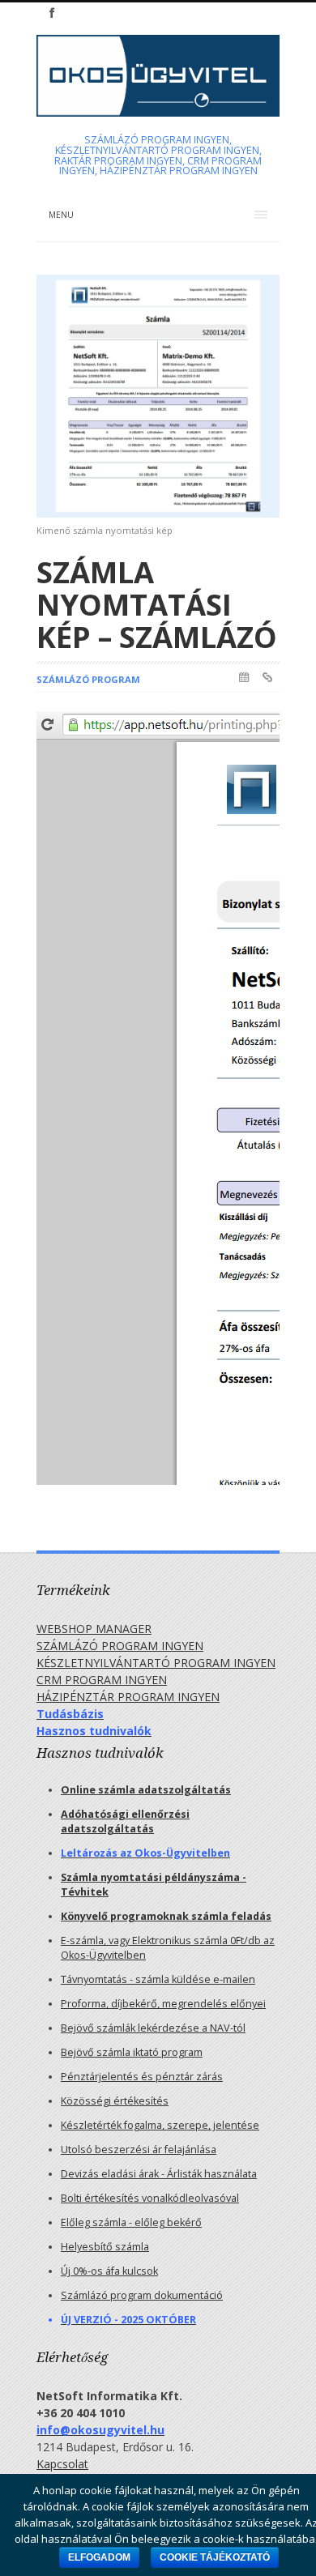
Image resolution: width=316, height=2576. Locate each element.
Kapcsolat (62, 2464)
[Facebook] (52, 13)
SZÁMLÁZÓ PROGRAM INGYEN (120, 1646)
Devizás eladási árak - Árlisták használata (159, 2174)
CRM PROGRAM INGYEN (102, 1680)
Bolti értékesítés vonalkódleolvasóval (150, 2198)
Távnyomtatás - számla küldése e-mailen (158, 1979)
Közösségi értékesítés (115, 2101)
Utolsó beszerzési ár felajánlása (139, 2150)
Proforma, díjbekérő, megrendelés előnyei (163, 2004)
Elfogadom (99, 2557)
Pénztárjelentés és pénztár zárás (142, 2077)
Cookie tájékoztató (215, 2557)
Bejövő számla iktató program (132, 2052)
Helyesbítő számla (105, 2247)
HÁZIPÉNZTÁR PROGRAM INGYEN (128, 1697)
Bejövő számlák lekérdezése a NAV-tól (153, 2028)
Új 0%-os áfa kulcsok (109, 2271)
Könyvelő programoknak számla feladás (166, 1916)
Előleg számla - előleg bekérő (131, 2222)
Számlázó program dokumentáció (142, 2295)
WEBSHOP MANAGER (94, 1629)
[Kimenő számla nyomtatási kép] (158, 396)
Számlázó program (88, 679)
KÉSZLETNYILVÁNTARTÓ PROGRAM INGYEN (156, 1663)
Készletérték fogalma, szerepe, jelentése (160, 2125)
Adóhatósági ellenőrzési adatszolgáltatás (125, 1821)
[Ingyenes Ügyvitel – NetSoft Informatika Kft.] (158, 104)
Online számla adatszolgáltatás (146, 1790)
